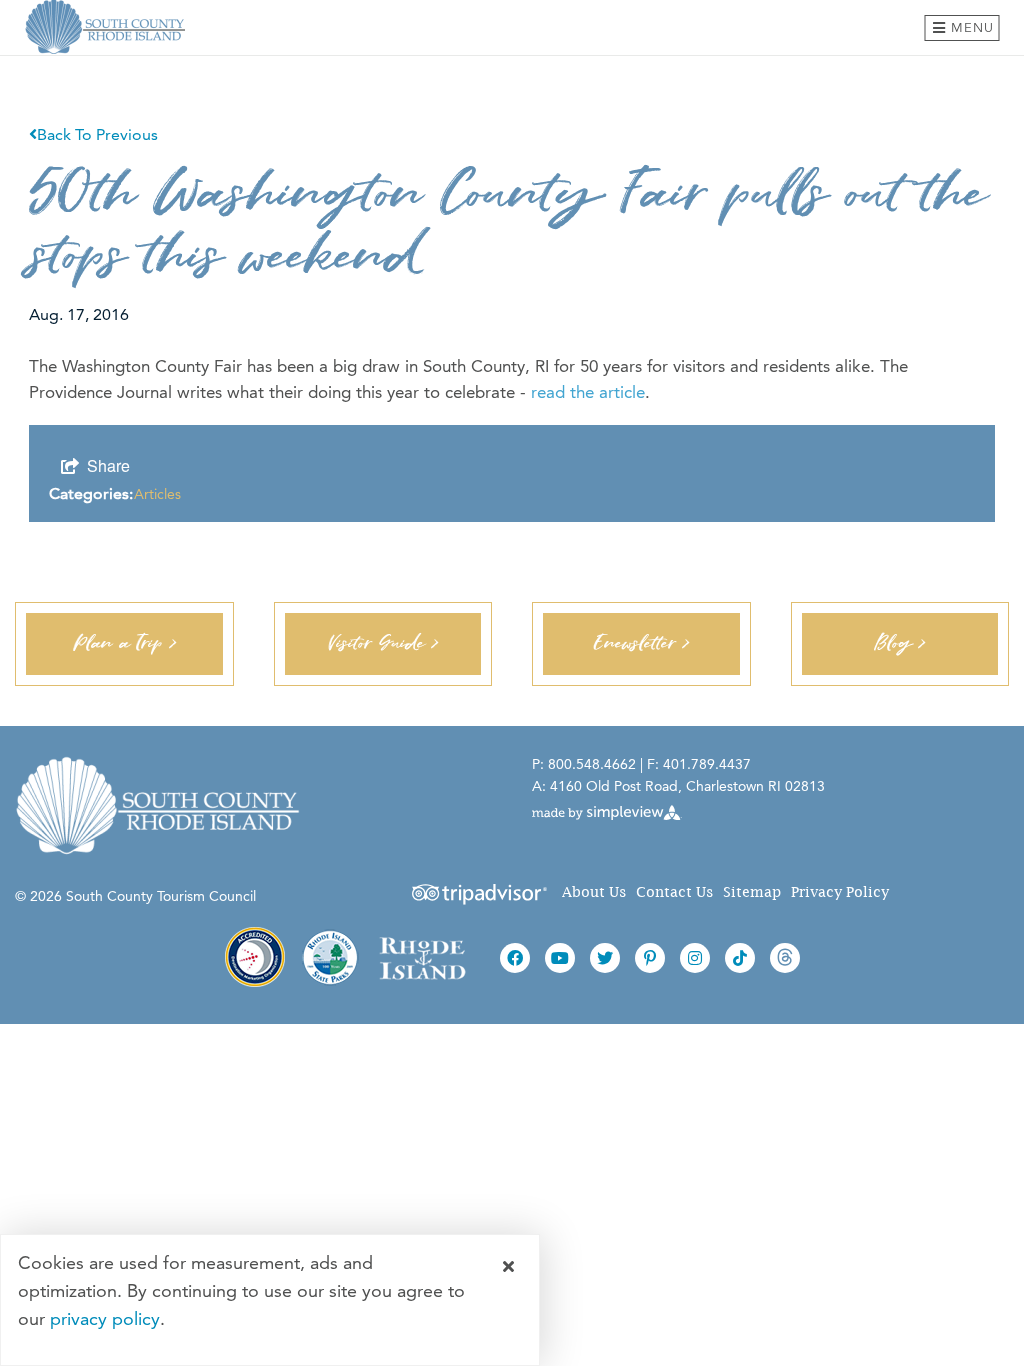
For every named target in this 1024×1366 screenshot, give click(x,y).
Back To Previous (97, 134)
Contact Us (674, 892)
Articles (157, 494)
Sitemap (752, 892)
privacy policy (105, 1318)
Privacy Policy (840, 892)
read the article (588, 392)
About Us (594, 892)
